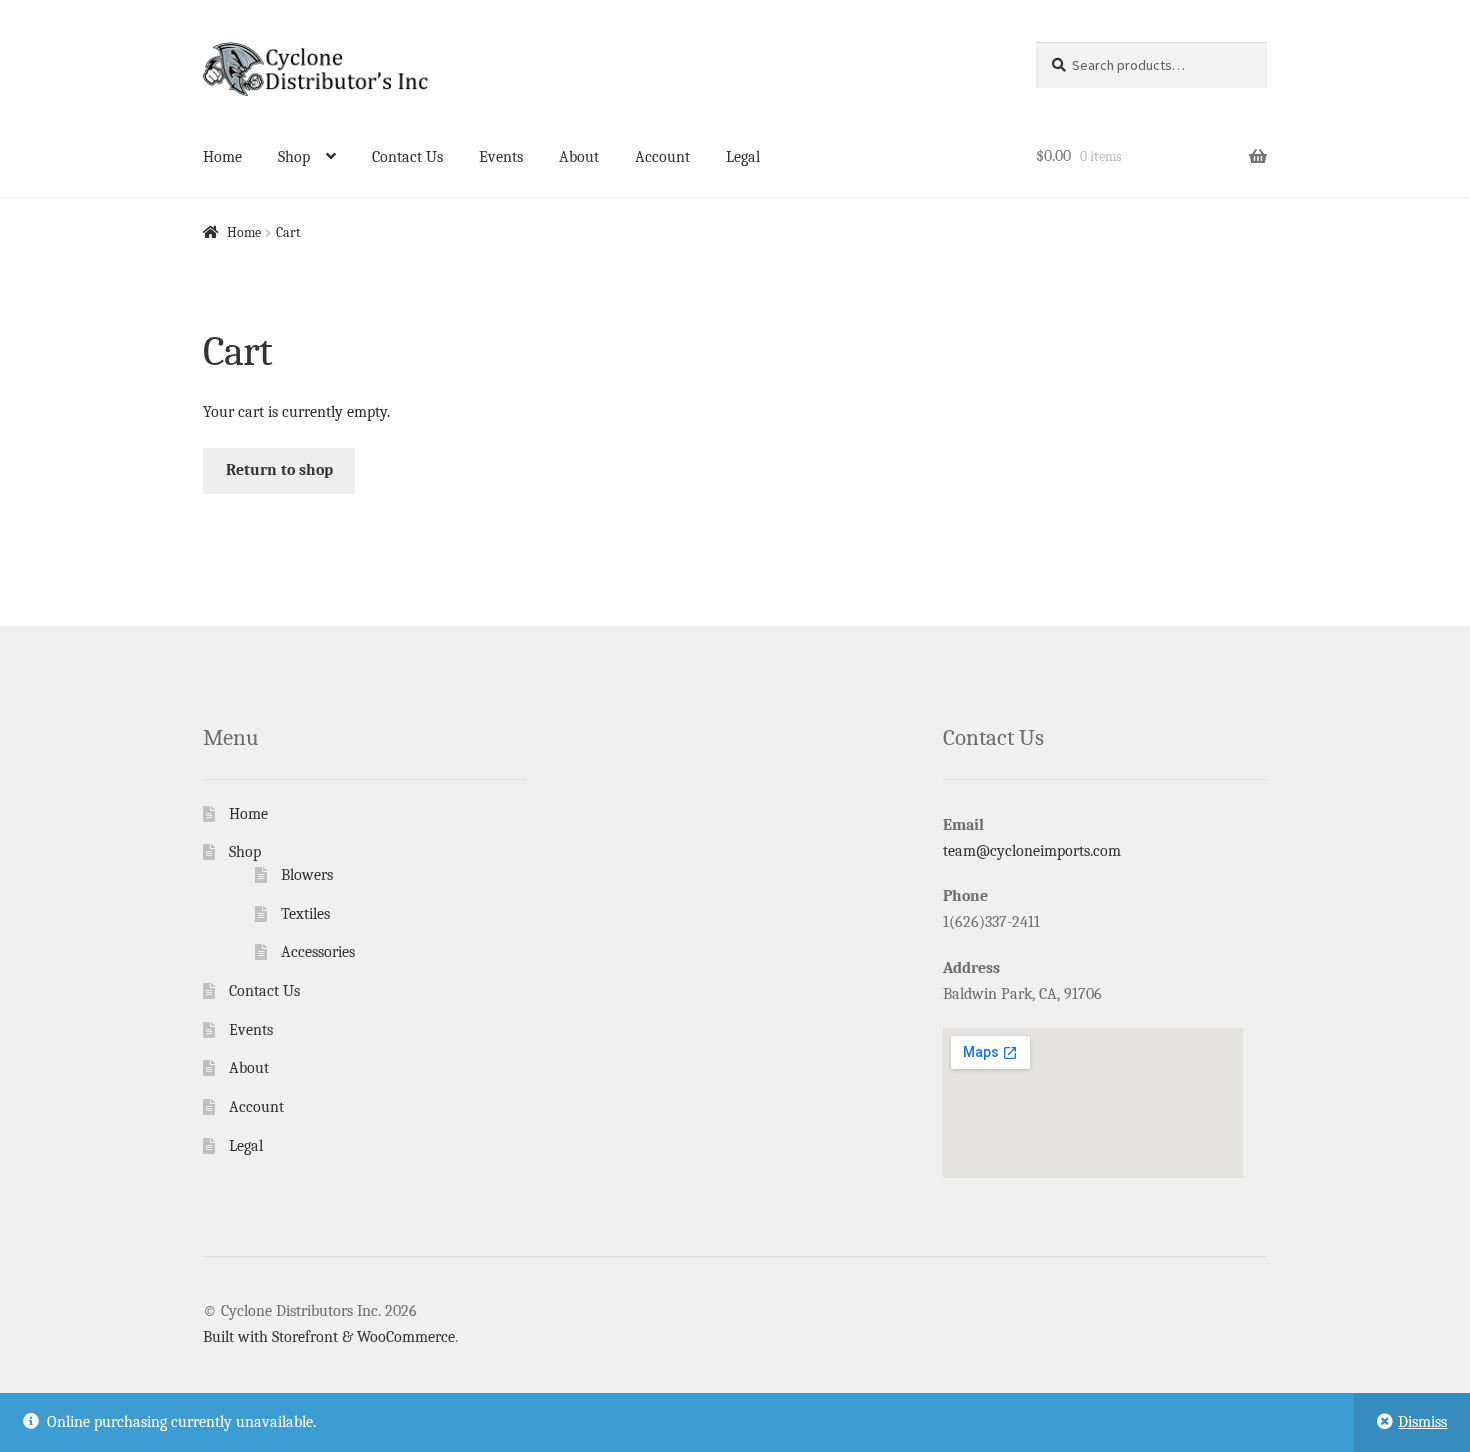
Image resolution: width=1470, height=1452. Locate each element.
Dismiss (1422, 1422)
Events (501, 157)
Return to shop (279, 470)
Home (222, 157)
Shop (294, 157)
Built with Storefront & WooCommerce (329, 1337)
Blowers (307, 875)
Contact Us (407, 157)
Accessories (318, 952)
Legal (743, 157)
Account (662, 157)
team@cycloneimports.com (1032, 851)
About (579, 157)
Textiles (305, 914)
